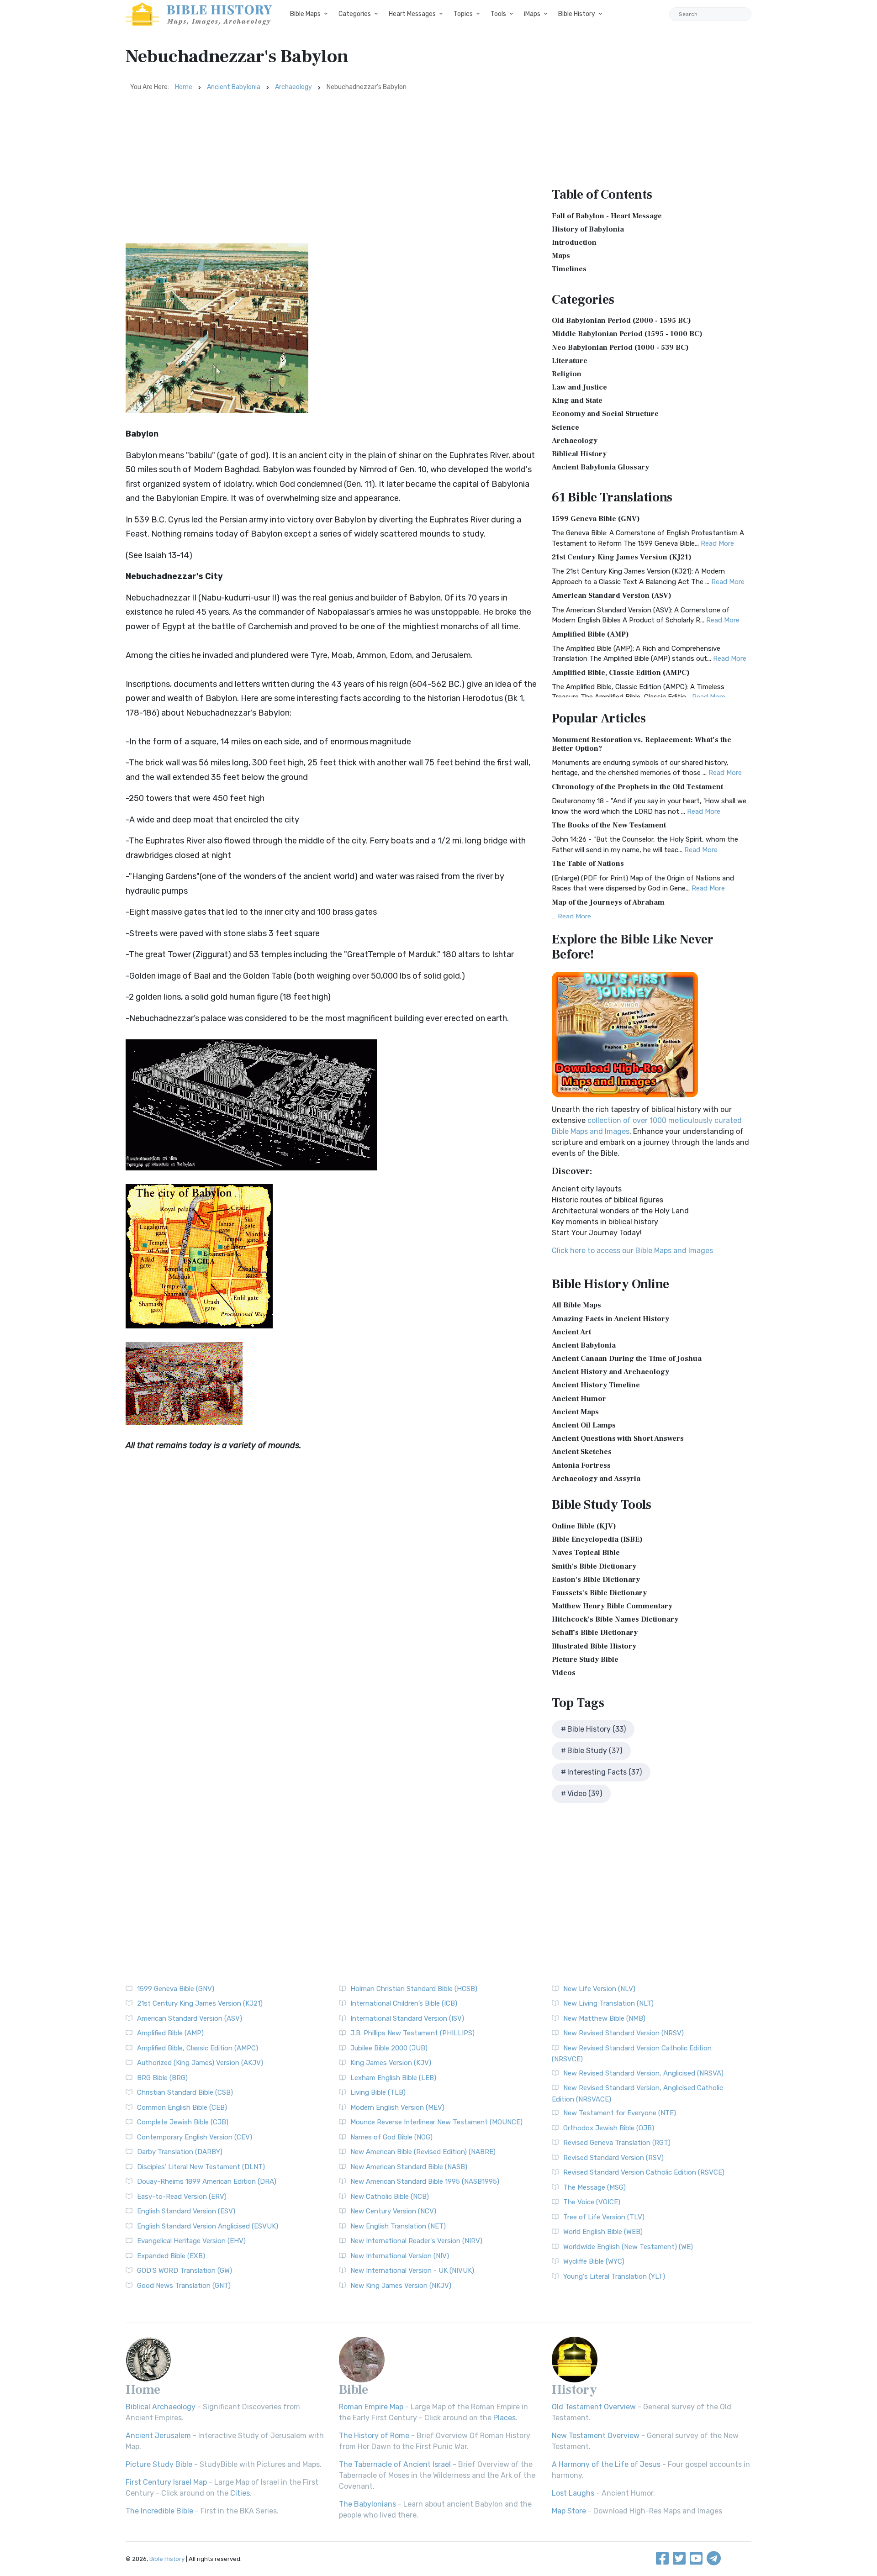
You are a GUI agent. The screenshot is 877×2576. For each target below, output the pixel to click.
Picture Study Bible (585, 1659)
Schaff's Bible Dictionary (595, 1633)
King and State (577, 400)
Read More (717, 543)
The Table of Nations (588, 864)
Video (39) (585, 1794)
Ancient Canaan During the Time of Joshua (627, 1359)
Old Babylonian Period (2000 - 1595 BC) (621, 321)
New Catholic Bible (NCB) (390, 2197)
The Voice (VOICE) (592, 2202)
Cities (240, 2493)
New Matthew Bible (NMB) (604, 2018)
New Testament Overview (596, 2436)
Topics (463, 14)
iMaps (532, 14)
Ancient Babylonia (234, 87)
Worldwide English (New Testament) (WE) (628, 2247)
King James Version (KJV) (391, 2063)
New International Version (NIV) (400, 2256)
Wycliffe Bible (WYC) (594, 2261)
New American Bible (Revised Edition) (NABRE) (423, 2152)
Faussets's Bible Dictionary (599, 1593)
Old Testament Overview (594, 2407)
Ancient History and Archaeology (610, 1372)
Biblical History (579, 454)
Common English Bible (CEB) (182, 2107)
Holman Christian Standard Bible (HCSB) (414, 1989)
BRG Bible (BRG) (162, 2078)
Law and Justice (579, 387)
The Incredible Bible (159, 2511)
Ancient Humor (579, 1399)
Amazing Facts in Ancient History (610, 1319)
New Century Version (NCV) (393, 2211)
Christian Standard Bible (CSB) (185, 2092)
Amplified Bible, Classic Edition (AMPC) (621, 673)
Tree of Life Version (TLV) (604, 2217)
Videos (564, 1673)
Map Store (569, 2511)
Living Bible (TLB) (378, 2092)
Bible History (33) (597, 1729)
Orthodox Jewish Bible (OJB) (609, 2128)
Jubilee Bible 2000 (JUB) (389, 2048)
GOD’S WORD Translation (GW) (185, 2270)
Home (184, 87)
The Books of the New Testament (609, 825)
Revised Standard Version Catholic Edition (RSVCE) (644, 2172)
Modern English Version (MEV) (397, 2107)
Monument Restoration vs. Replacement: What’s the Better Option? (642, 744)
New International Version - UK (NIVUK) (412, 2270)
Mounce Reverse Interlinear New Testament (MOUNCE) (436, 2122)
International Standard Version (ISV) (407, 2018)
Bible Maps (305, 14)
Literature (570, 361)
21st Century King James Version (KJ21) (622, 557)
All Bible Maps (576, 1305)
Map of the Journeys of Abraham (608, 902)
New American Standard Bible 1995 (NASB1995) (425, 2181)
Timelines (569, 269)
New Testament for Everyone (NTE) (620, 2113)
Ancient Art (571, 1332)
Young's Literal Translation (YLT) (614, 2276)
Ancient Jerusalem (158, 2436)
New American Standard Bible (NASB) (409, 2167)
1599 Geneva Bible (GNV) (596, 519)
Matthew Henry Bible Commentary (612, 1606)
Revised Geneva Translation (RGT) (617, 2143)
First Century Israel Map (166, 2482)
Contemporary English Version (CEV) (195, 2137)
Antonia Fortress (581, 1465)
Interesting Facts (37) (605, 1772)
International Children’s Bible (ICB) (404, 2003)
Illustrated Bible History (594, 1646)
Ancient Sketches (582, 1452)
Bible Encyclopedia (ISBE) (597, 1539)
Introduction (574, 242)
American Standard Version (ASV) (612, 595)
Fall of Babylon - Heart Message (607, 216)
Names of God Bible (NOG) (391, 2137)
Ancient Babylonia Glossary (600, 467)
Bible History (577, 14)
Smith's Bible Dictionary (594, 1566)
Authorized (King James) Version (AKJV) (200, 2063)
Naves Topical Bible (586, 1553)
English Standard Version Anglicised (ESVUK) (208, 2226)
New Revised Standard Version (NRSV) (623, 2033)
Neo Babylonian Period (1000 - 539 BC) (620, 348)
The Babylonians (367, 2504)
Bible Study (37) (595, 1751)
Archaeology (293, 87)
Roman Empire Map (371, 2407)
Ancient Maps (575, 1412)
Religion (567, 374)
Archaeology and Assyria (596, 1479)
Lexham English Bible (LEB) (393, 2078)
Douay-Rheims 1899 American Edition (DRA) (207, 2181)
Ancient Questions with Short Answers (618, 1438)
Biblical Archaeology (161, 2407)
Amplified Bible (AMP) (590, 634)
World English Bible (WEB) (603, 2232)
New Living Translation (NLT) (608, 2003)
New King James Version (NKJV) (401, 2286)
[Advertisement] (332, 166)
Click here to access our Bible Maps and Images (632, 1251)
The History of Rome (374, 2436)
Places (505, 2418)
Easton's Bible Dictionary (596, 1580)
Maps (561, 256)
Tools (498, 14)
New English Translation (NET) (398, 2226)
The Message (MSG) (594, 2187)
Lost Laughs (573, 2493)
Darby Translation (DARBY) (180, 2152)
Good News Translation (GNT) (184, 2286)
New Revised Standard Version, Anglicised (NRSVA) (643, 2073)
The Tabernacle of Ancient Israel (395, 2464)
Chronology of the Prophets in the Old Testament (637, 787)
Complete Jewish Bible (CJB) (183, 2122)
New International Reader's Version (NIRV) (416, 2241)
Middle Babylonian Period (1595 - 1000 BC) (627, 334)
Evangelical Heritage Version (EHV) (191, 2241)
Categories (355, 14)
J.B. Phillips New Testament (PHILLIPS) (412, 2033)
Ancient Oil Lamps (584, 1425)
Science (565, 427)
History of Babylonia (588, 229)
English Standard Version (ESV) (186, 2211)
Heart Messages (412, 14)
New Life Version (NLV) (599, 1989)
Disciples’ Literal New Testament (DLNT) (201, 2167)
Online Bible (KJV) (584, 1526)
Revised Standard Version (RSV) (613, 2158)
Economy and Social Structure (605, 414)
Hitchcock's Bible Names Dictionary (615, 1619)
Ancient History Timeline (596, 1385)
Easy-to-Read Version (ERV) (182, 2197)
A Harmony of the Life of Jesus (606, 2464)
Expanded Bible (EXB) (171, 2256)
